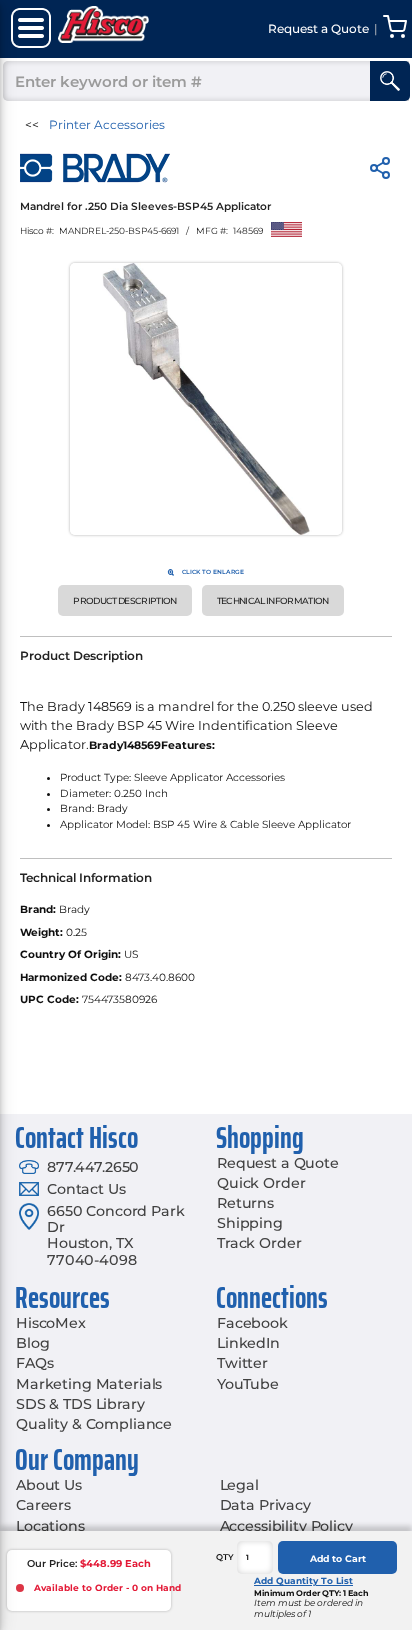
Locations (50, 1526)
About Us (49, 1485)
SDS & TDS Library (80, 1404)
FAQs (34, 1363)
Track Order (259, 1243)
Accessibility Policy (286, 1526)
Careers (43, 1505)
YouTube (248, 1384)
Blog (32, 1343)
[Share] (380, 171)
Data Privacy (265, 1505)
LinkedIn (248, 1343)
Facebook (252, 1323)
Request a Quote (278, 1163)
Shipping (250, 1223)
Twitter (242, 1363)
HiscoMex (51, 1323)
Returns (245, 1203)
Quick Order (261, 1183)
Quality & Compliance (94, 1424)
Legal (239, 1485)
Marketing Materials (89, 1384)
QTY (225, 1557)
